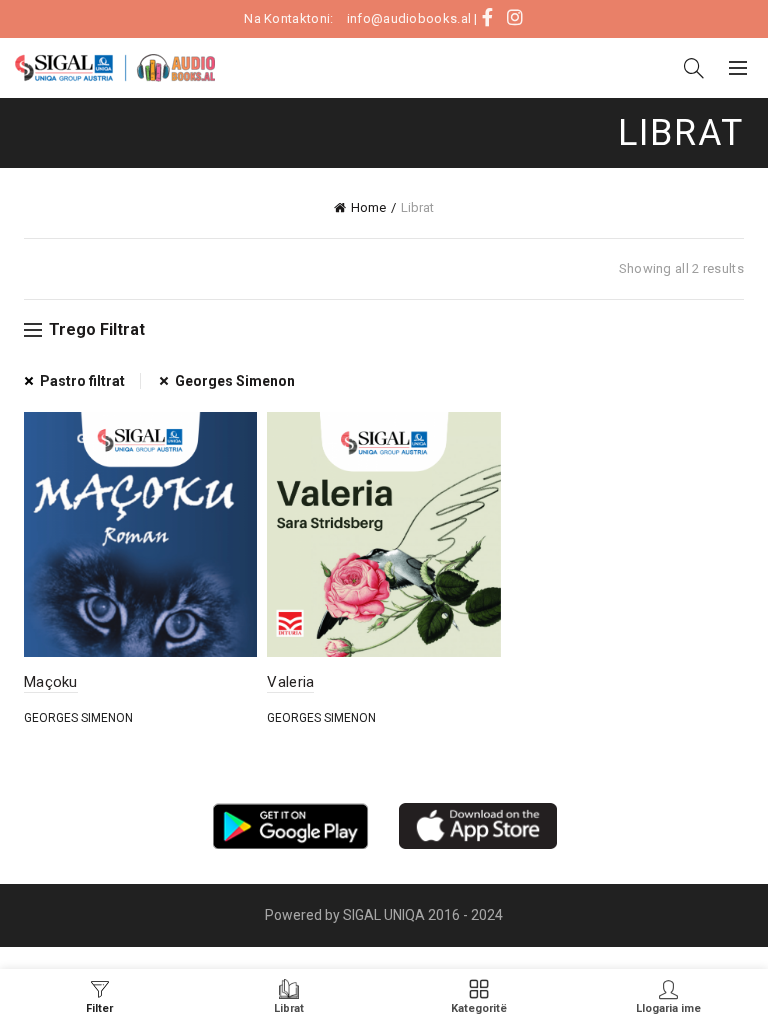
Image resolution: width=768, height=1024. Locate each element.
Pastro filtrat (82, 381)
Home (368, 207)
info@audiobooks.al (409, 18)
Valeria (290, 682)
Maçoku (51, 682)
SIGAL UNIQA (385, 915)
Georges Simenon (235, 381)
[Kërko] (694, 68)
